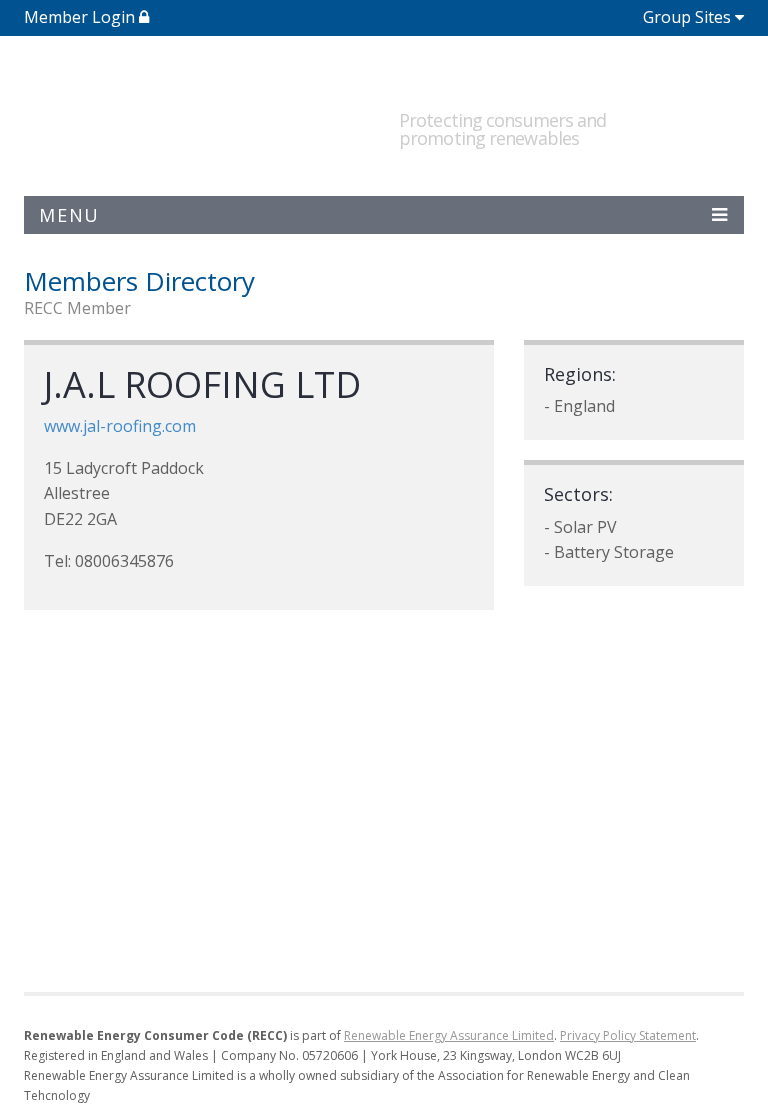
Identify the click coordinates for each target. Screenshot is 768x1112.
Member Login (81, 17)
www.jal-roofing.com (120, 426)
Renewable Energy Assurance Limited (449, 1035)
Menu (69, 215)
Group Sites (687, 17)
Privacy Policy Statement (628, 1035)
